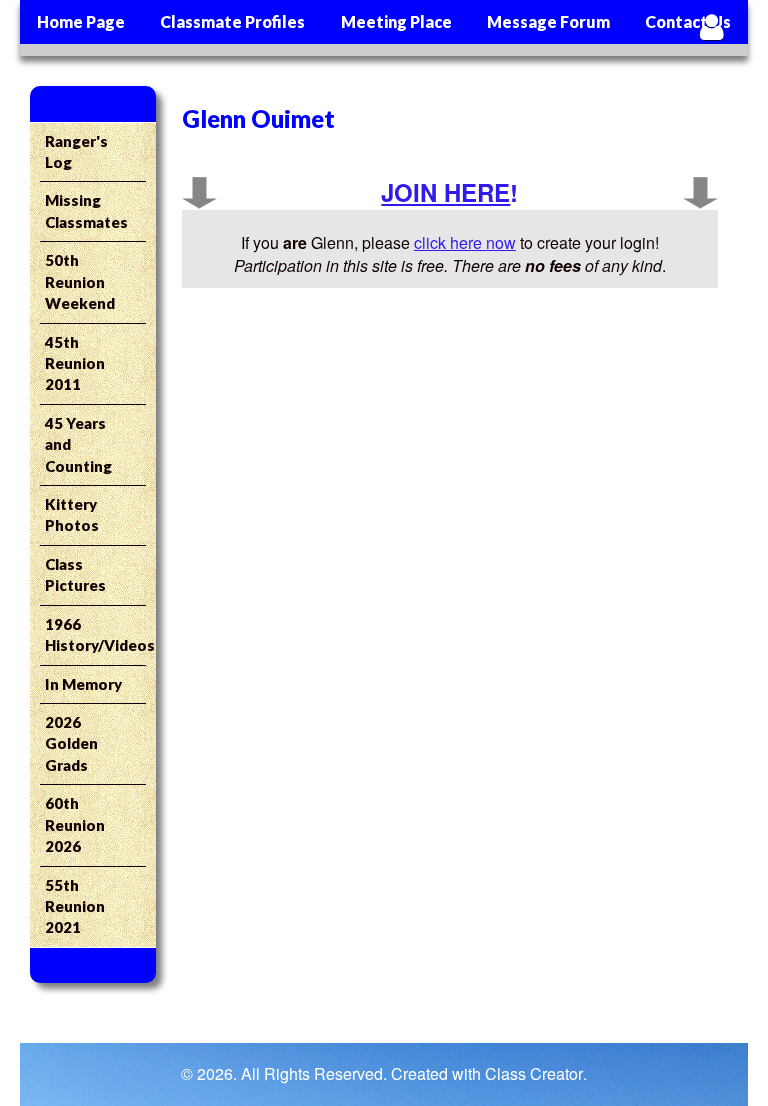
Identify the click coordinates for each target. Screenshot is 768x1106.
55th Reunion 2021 (75, 906)
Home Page (81, 21)
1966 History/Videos (95, 634)
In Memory (83, 684)
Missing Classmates (86, 210)
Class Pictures (75, 574)
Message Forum (548, 21)
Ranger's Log (76, 151)
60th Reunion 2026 (75, 824)
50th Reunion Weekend (80, 281)
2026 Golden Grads (71, 743)
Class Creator (534, 1074)
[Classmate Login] (711, 26)
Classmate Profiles (232, 21)
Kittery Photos (72, 514)
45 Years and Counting (78, 444)
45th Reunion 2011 (75, 363)
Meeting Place (396, 21)
